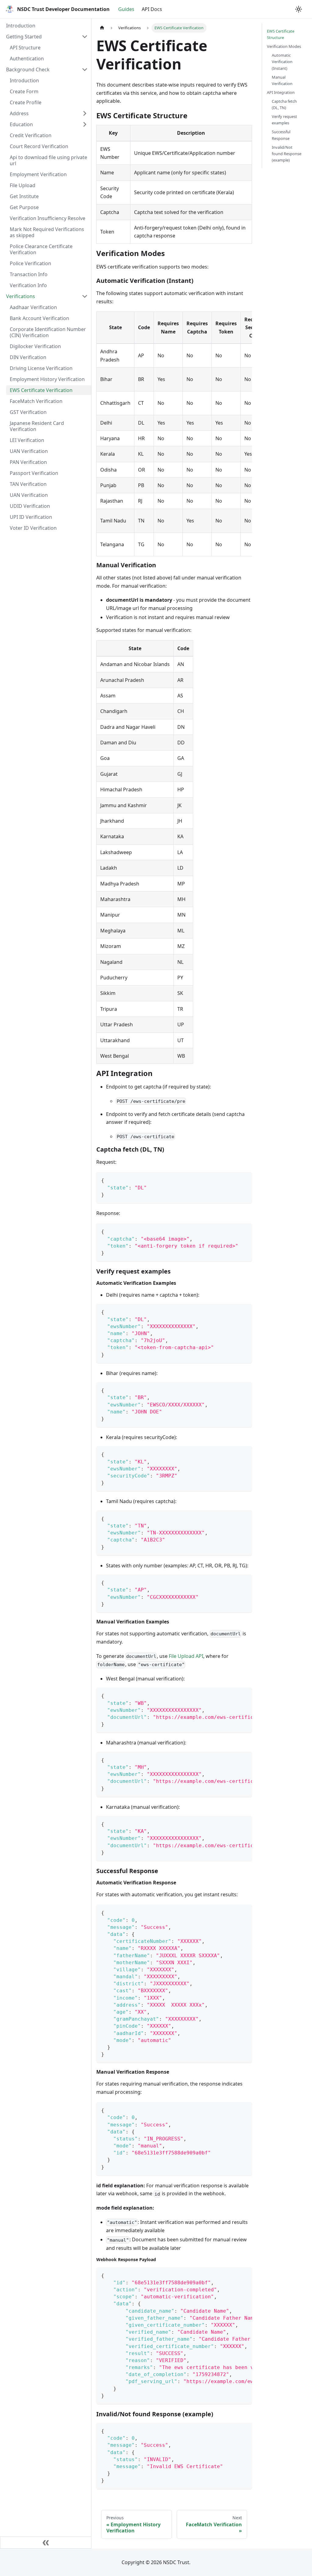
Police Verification (30, 263)
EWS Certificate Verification (41, 390)
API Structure (25, 48)
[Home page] (102, 28)
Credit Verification (31, 135)
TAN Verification (28, 484)
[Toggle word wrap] (233, 1695)
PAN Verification (28, 462)
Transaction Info (29, 274)
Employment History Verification (47, 379)
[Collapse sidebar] (46, 2542)
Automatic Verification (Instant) (282, 62)
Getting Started (24, 37)
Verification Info (28, 285)
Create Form (24, 91)
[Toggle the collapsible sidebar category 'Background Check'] (85, 69)
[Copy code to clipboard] (245, 1179)
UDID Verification (30, 506)
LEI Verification (27, 440)
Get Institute (24, 196)
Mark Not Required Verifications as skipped (47, 232)
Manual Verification (282, 80)
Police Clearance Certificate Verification (41, 249)
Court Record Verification (39, 146)
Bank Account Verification (39, 318)
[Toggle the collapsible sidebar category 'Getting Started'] (85, 37)
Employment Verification (38, 174)
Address (19, 113)
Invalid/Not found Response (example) (287, 154)
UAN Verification (29, 451)
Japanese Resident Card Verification (37, 426)
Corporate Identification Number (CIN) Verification (48, 332)
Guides (126, 9)
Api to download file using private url (48, 160)
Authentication (27, 59)
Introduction (21, 26)
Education (21, 124)
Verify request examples (284, 120)
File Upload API (186, 1656)
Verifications (21, 296)
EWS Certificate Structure (281, 34)
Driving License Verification (41, 368)
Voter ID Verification (33, 528)
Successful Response (281, 135)
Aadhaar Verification (33, 307)
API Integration (281, 92)
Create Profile (26, 102)
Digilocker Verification (35, 346)
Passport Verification (34, 473)
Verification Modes (284, 46)
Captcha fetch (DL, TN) (284, 104)
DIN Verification (28, 357)
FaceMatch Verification (36, 401)
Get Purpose (24, 207)
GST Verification (28, 412)
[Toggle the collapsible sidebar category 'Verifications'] (85, 296)
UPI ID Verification (31, 517)
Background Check (28, 69)
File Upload (23, 185)
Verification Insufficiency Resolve (48, 218)
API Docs (152, 9)
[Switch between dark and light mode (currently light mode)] (299, 9)
